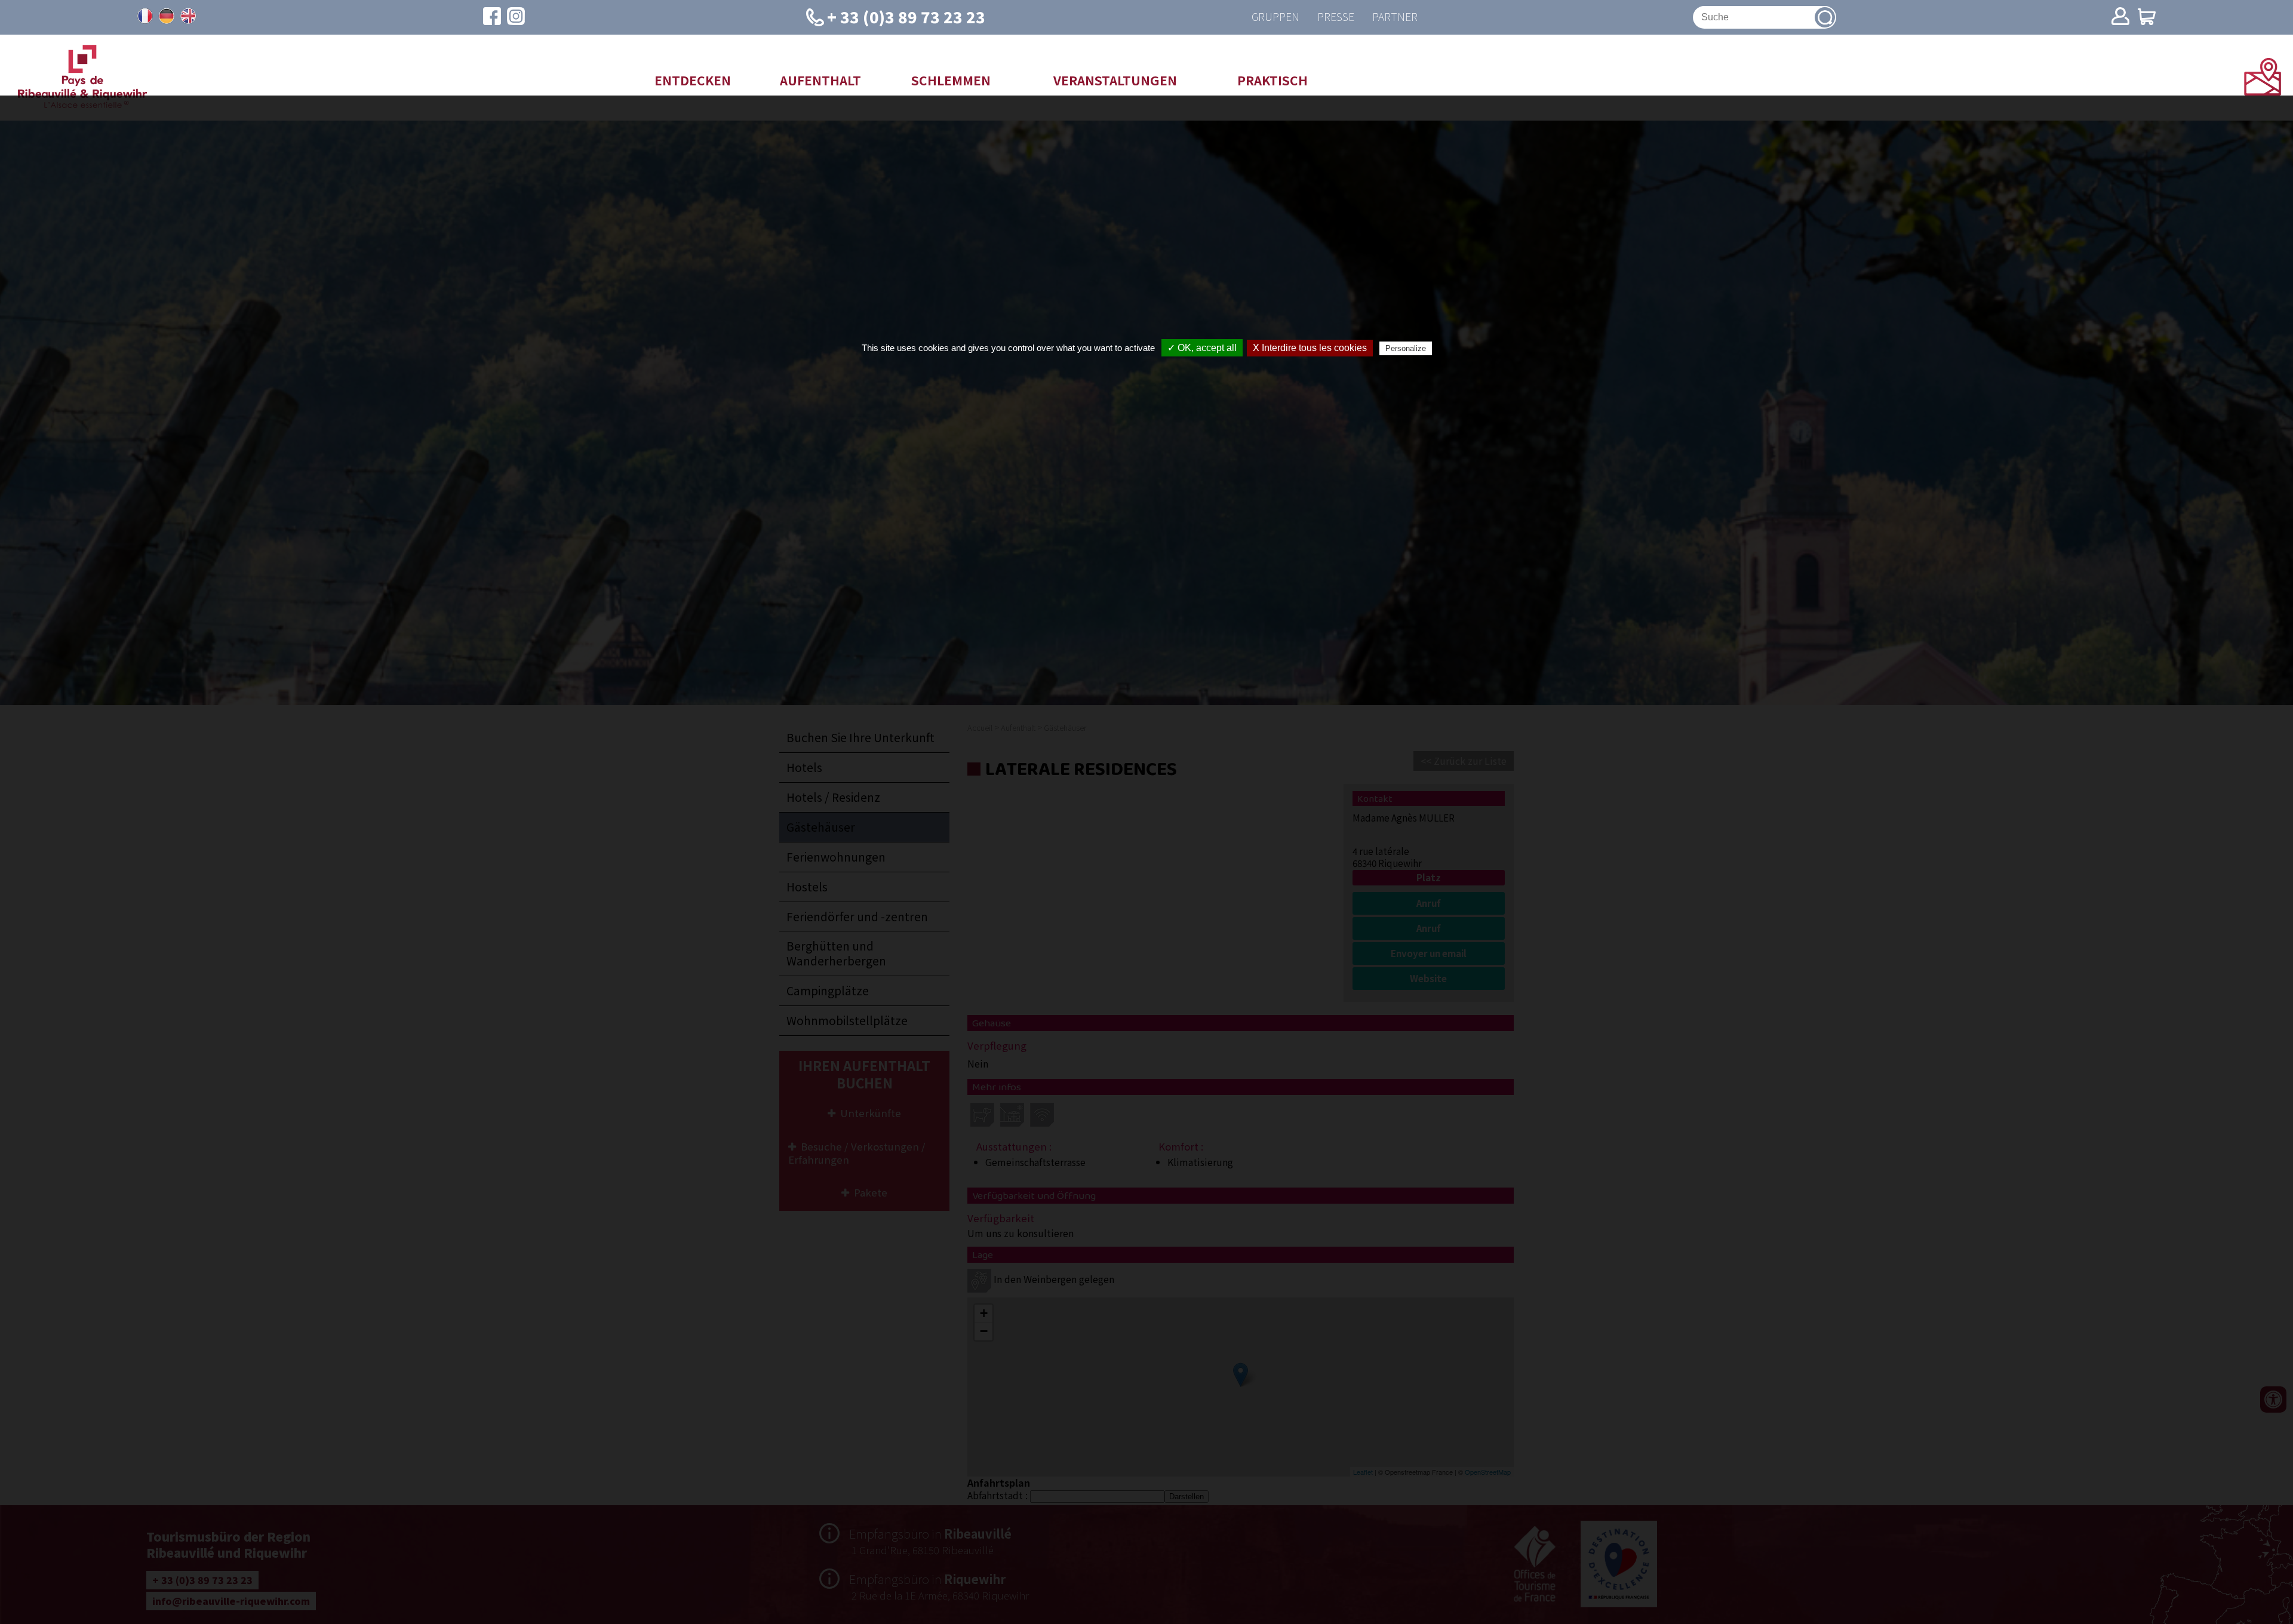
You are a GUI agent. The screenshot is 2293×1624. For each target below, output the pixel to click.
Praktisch (1272, 80)
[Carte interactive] (2263, 91)
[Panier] (2147, 18)
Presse (1336, 17)
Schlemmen (951, 80)
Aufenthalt (820, 80)
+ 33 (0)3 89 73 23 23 (906, 16)
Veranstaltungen (1115, 80)
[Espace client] (2120, 17)
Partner (1395, 17)
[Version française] (145, 16)
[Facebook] (492, 17)
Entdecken (693, 80)
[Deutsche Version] (167, 16)
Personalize (1406, 348)
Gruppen (1275, 17)
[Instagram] (516, 17)
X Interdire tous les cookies (1310, 348)
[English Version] (188, 16)
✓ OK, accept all (1202, 348)
